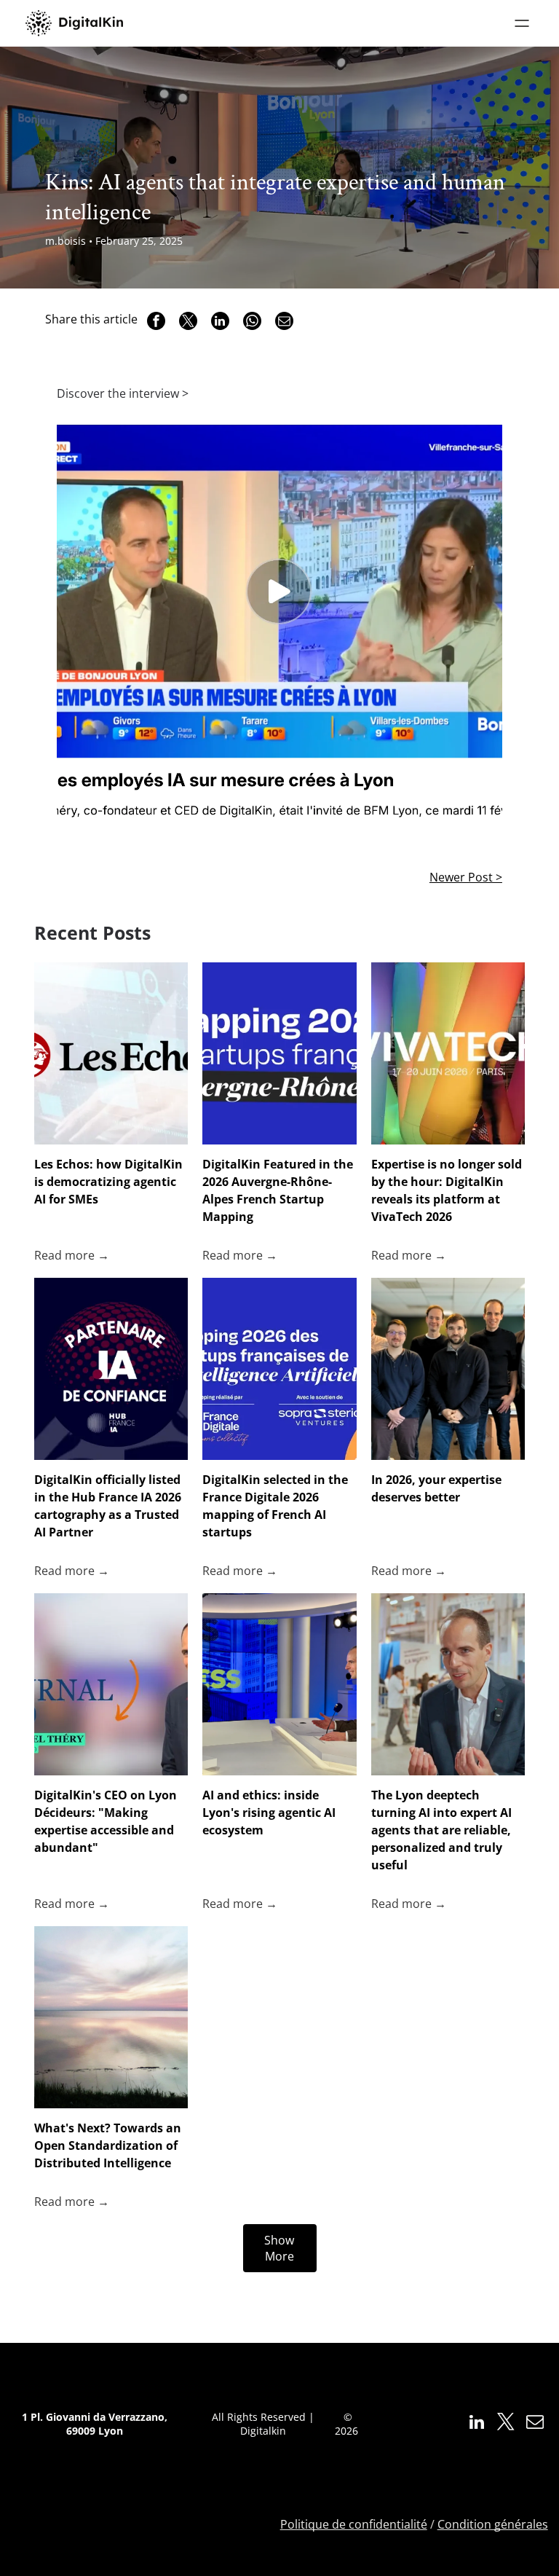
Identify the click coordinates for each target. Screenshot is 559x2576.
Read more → (72, 1255)
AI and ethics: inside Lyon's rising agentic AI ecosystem (269, 1813)
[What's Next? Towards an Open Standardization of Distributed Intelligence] (111, 2017)
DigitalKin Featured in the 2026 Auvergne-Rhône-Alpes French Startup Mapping (278, 1190)
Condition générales (493, 2524)
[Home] (74, 23)
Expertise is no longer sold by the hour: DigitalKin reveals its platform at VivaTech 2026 (447, 1190)
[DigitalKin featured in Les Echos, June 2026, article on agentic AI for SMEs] (111, 1053)
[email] (535, 2424)
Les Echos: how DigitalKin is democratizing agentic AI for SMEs (108, 1182)
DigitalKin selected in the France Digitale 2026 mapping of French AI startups (275, 1506)
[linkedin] (477, 2424)
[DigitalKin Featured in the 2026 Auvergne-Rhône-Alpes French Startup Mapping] (279, 1053)
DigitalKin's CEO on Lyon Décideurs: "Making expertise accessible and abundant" (106, 1821)
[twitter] (506, 2424)
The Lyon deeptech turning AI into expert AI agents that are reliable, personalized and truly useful (441, 1830)
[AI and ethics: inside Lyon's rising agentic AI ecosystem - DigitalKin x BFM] (279, 1684)
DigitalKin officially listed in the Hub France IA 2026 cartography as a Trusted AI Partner (108, 1506)
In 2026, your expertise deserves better (436, 1488)
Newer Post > (466, 877)
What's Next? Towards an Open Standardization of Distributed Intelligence (108, 2145)
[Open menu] (522, 23)
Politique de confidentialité (354, 2524)
